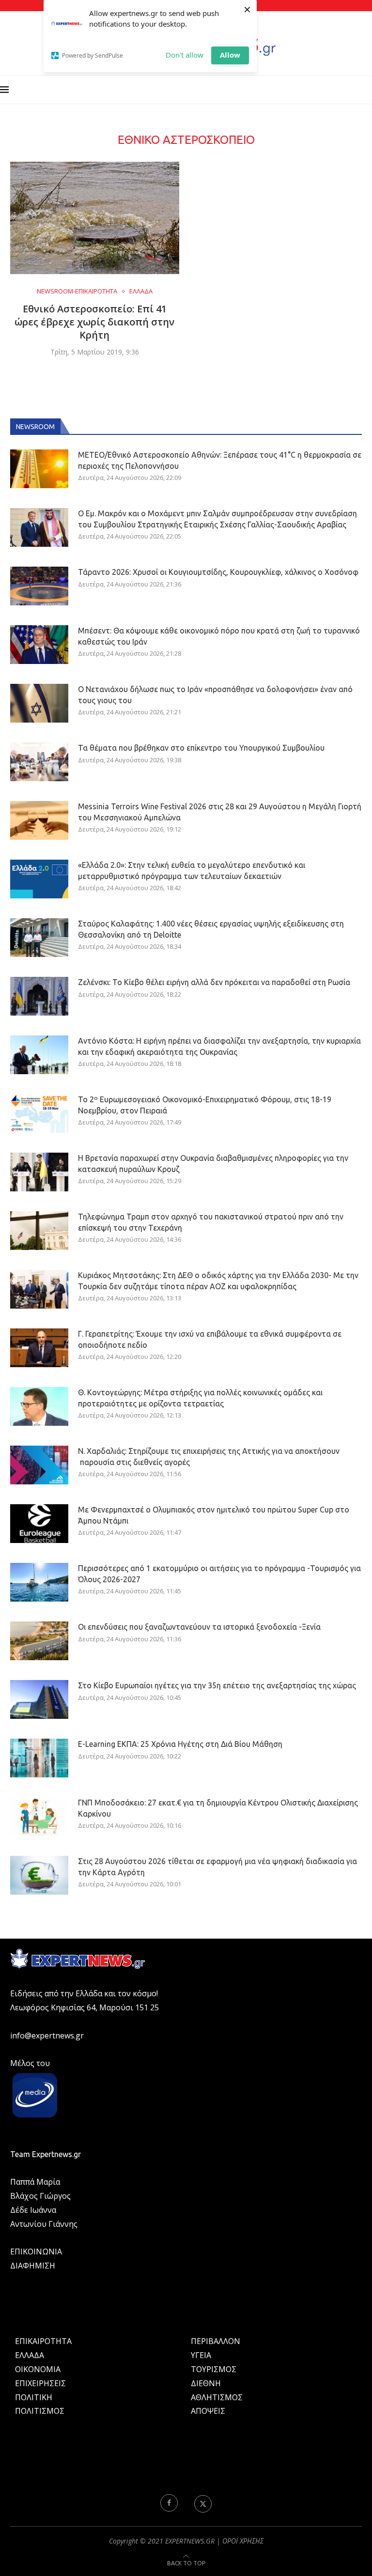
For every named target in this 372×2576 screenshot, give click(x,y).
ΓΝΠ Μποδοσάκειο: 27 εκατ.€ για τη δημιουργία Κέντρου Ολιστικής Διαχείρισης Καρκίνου (218, 1808)
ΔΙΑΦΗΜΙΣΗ (33, 2266)
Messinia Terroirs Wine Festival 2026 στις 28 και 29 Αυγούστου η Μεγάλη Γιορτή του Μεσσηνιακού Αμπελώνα (220, 812)
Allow (230, 55)
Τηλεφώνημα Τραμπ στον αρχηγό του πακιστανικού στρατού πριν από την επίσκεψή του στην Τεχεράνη (211, 1222)
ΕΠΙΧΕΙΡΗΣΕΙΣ (40, 2383)
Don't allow (185, 55)
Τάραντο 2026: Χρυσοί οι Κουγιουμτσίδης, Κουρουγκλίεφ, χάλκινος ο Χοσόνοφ (218, 572)
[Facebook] (169, 2503)
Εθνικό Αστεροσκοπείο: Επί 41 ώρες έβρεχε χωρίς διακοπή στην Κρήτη (94, 322)
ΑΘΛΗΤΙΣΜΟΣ (217, 2397)
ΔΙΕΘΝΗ (206, 2383)
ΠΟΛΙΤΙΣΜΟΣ (40, 2411)
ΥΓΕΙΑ (201, 2355)
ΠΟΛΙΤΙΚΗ (34, 2397)
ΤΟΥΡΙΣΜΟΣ (214, 2369)
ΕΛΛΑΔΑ (30, 2355)
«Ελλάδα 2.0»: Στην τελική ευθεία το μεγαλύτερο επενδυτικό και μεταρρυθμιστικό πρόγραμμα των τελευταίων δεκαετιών (192, 870)
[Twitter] (203, 2503)
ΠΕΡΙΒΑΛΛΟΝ (216, 2341)
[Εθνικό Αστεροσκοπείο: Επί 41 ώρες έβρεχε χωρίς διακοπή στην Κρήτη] (95, 218)
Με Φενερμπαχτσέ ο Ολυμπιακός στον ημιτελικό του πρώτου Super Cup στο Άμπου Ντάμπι (214, 1515)
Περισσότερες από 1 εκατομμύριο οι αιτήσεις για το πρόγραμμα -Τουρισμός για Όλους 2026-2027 (219, 1573)
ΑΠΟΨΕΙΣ (208, 2411)
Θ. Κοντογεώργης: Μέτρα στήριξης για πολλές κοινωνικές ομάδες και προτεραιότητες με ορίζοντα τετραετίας (200, 1398)
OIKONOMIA (38, 2369)
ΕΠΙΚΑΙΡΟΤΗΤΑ (43, 2341)
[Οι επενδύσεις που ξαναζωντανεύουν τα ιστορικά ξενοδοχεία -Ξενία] (39, 1641)
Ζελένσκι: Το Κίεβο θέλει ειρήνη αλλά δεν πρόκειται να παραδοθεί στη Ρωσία (214, 982)
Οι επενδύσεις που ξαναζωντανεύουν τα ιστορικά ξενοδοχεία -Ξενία (199, 1627)
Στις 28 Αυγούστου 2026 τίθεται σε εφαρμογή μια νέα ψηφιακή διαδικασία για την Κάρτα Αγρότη (217, 1866)
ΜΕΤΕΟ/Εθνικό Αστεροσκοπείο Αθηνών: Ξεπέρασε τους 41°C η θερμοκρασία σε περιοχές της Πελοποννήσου (220, 460)
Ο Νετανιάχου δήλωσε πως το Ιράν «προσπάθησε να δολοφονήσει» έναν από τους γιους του (215, 694)
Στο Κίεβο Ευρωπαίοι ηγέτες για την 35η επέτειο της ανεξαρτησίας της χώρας (217, 1685)
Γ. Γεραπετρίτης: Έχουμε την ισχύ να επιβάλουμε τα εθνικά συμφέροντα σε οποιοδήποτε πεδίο (210, 1339)
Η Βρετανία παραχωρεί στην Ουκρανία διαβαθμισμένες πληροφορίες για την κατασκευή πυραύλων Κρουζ (213, 1163)
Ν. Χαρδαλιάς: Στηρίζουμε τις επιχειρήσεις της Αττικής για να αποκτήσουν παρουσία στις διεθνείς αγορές (209, 1456)
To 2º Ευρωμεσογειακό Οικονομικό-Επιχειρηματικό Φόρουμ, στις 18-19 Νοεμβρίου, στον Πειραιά (205, 1105)
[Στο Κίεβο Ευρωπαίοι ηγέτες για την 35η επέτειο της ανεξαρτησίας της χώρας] (39, 1699)
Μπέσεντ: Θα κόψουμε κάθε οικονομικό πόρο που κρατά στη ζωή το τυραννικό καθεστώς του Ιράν (219, 636)
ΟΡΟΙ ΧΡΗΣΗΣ (243, 2541)
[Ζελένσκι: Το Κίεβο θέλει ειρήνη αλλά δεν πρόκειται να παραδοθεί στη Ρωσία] (39, 996)
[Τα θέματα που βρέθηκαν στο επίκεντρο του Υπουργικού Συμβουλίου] (39, 762)
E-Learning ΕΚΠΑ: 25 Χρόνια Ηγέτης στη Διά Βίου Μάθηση (180, 1744)
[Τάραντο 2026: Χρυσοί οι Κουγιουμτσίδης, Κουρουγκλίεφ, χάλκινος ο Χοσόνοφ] (39, 586)
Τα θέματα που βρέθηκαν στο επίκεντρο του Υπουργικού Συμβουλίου (201, 748)
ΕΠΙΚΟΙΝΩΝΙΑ (36, 2252)
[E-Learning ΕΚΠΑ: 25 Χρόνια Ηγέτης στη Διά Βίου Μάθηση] (39, 1758)
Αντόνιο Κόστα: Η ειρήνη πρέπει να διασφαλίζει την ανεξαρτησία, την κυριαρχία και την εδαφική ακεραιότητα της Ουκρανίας (219, 1046)
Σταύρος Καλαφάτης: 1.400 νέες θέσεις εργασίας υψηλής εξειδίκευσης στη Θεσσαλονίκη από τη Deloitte (211, 929)
